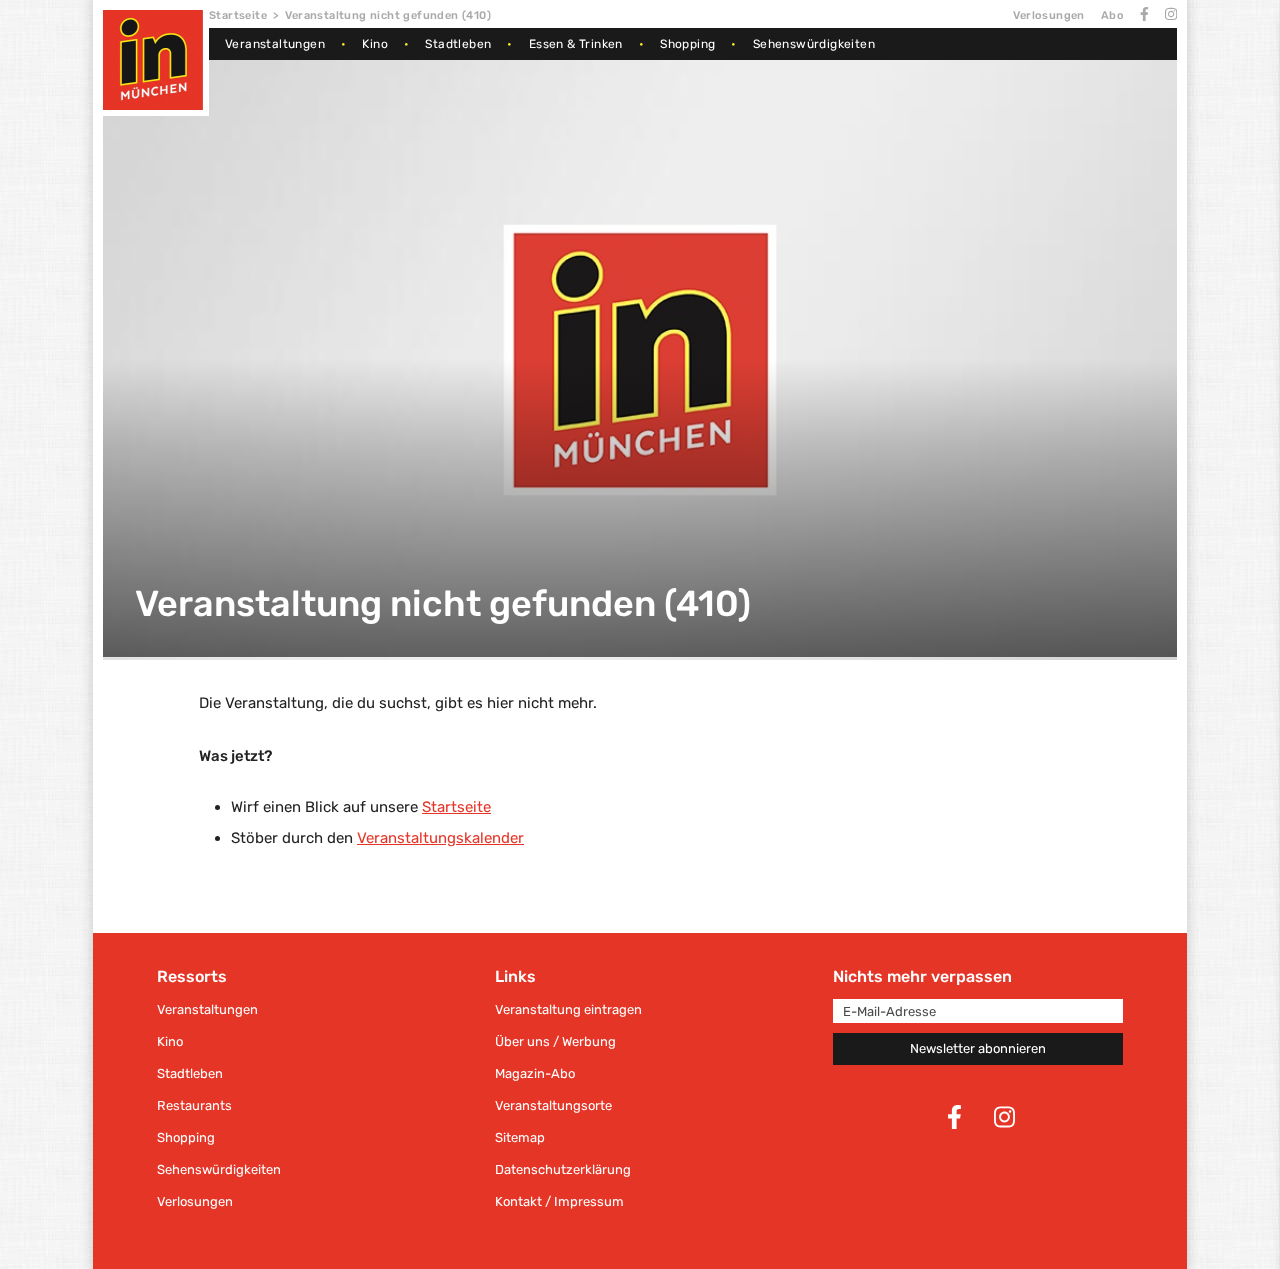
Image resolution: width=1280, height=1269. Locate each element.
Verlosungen (1048, 15)
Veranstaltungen (275, 44)
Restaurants (194, 1105)
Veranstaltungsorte (553, 1105)
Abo (1112, 15)
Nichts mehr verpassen (922, 976)
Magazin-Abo (535, 1073)
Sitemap (520, 1137)
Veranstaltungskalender (440, 838)
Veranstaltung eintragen (568, 1009)
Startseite (238, 15)
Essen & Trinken (576, 44)
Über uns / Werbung (555, 1041)
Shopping (687, 44)
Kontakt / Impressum (559, 1201)
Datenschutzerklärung (563, 1169)
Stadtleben (458, 44)
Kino (375, 44)
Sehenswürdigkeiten (814, 44)
